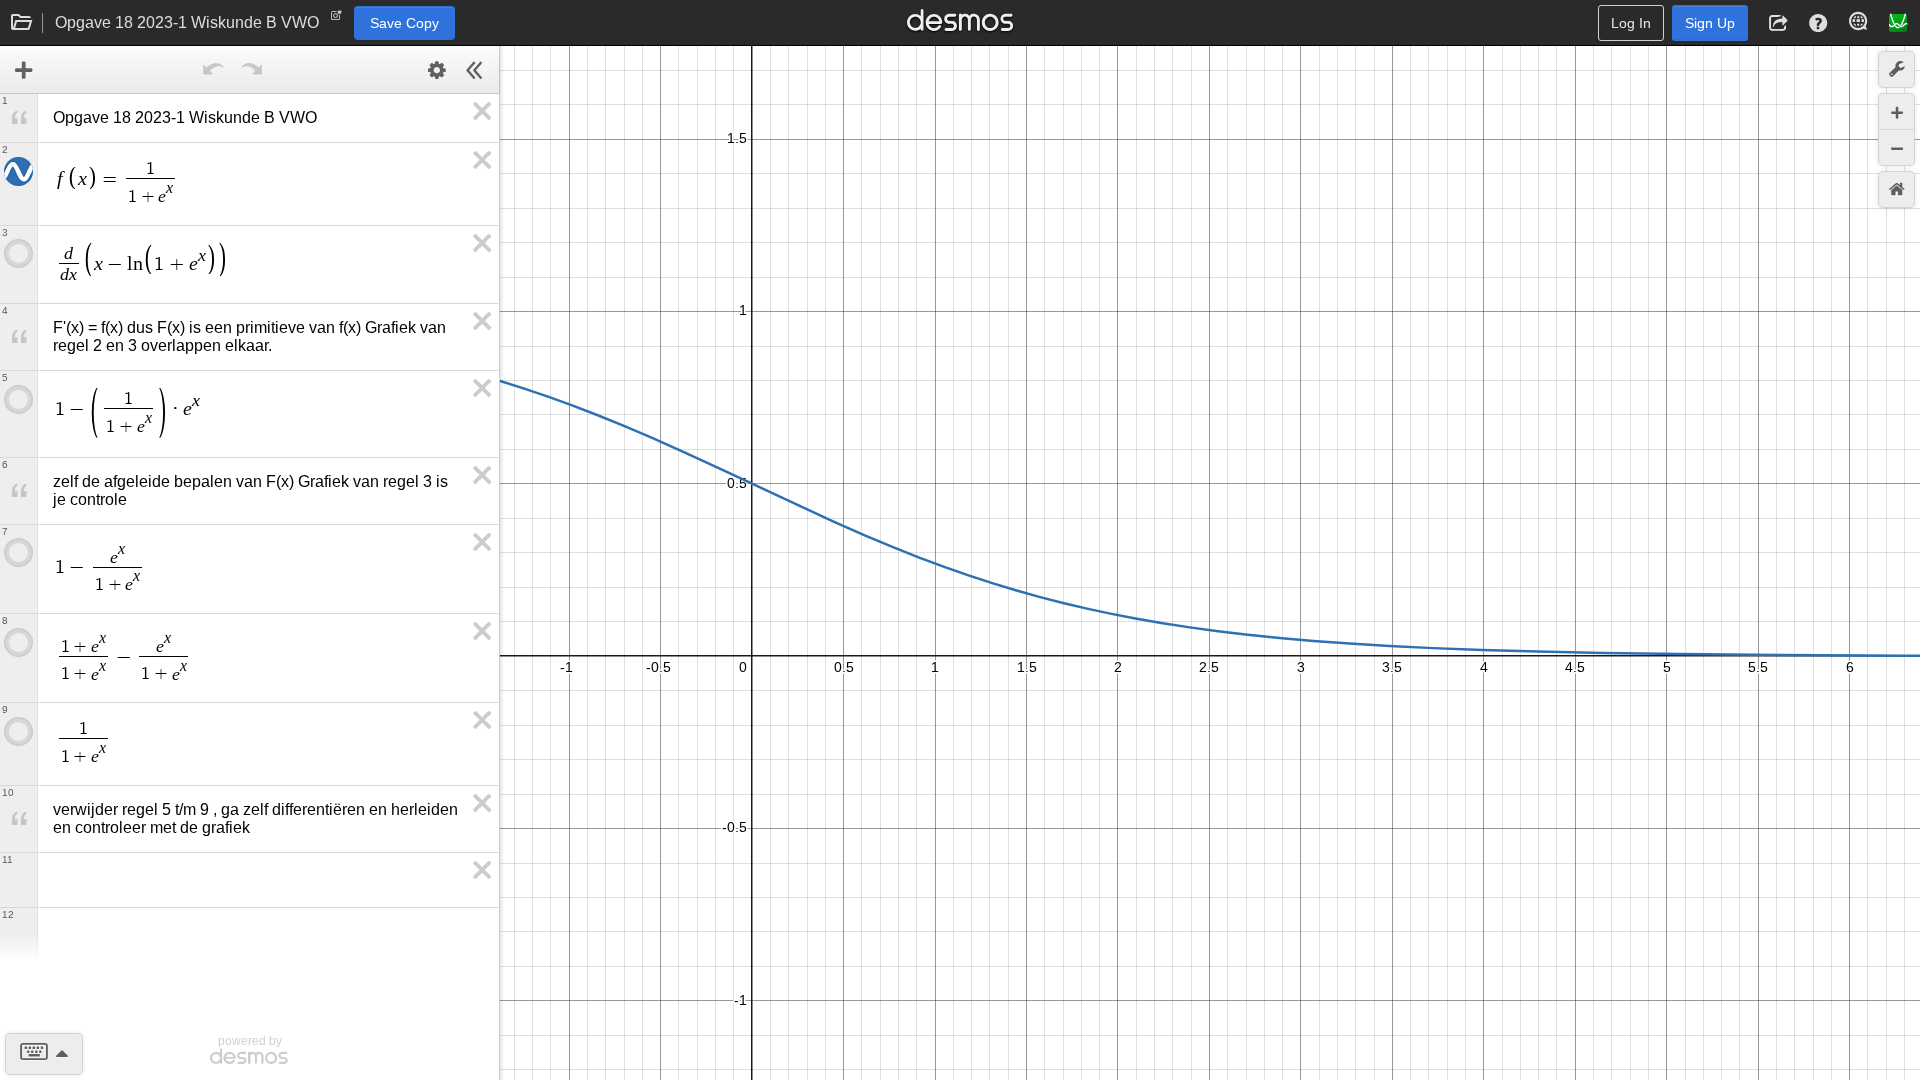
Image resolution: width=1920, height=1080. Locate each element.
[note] (336, 20)
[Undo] (214, 70)
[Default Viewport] (1896, 189)
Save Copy (404, 23)
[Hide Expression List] (475, 70)
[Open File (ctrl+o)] (22, 23)
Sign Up (1710, 23)
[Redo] (252, 70)
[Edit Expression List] (437, 70)
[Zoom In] (1896, 111)
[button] (1778, 23)
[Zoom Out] (1896, 147)
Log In (1631, 23)
